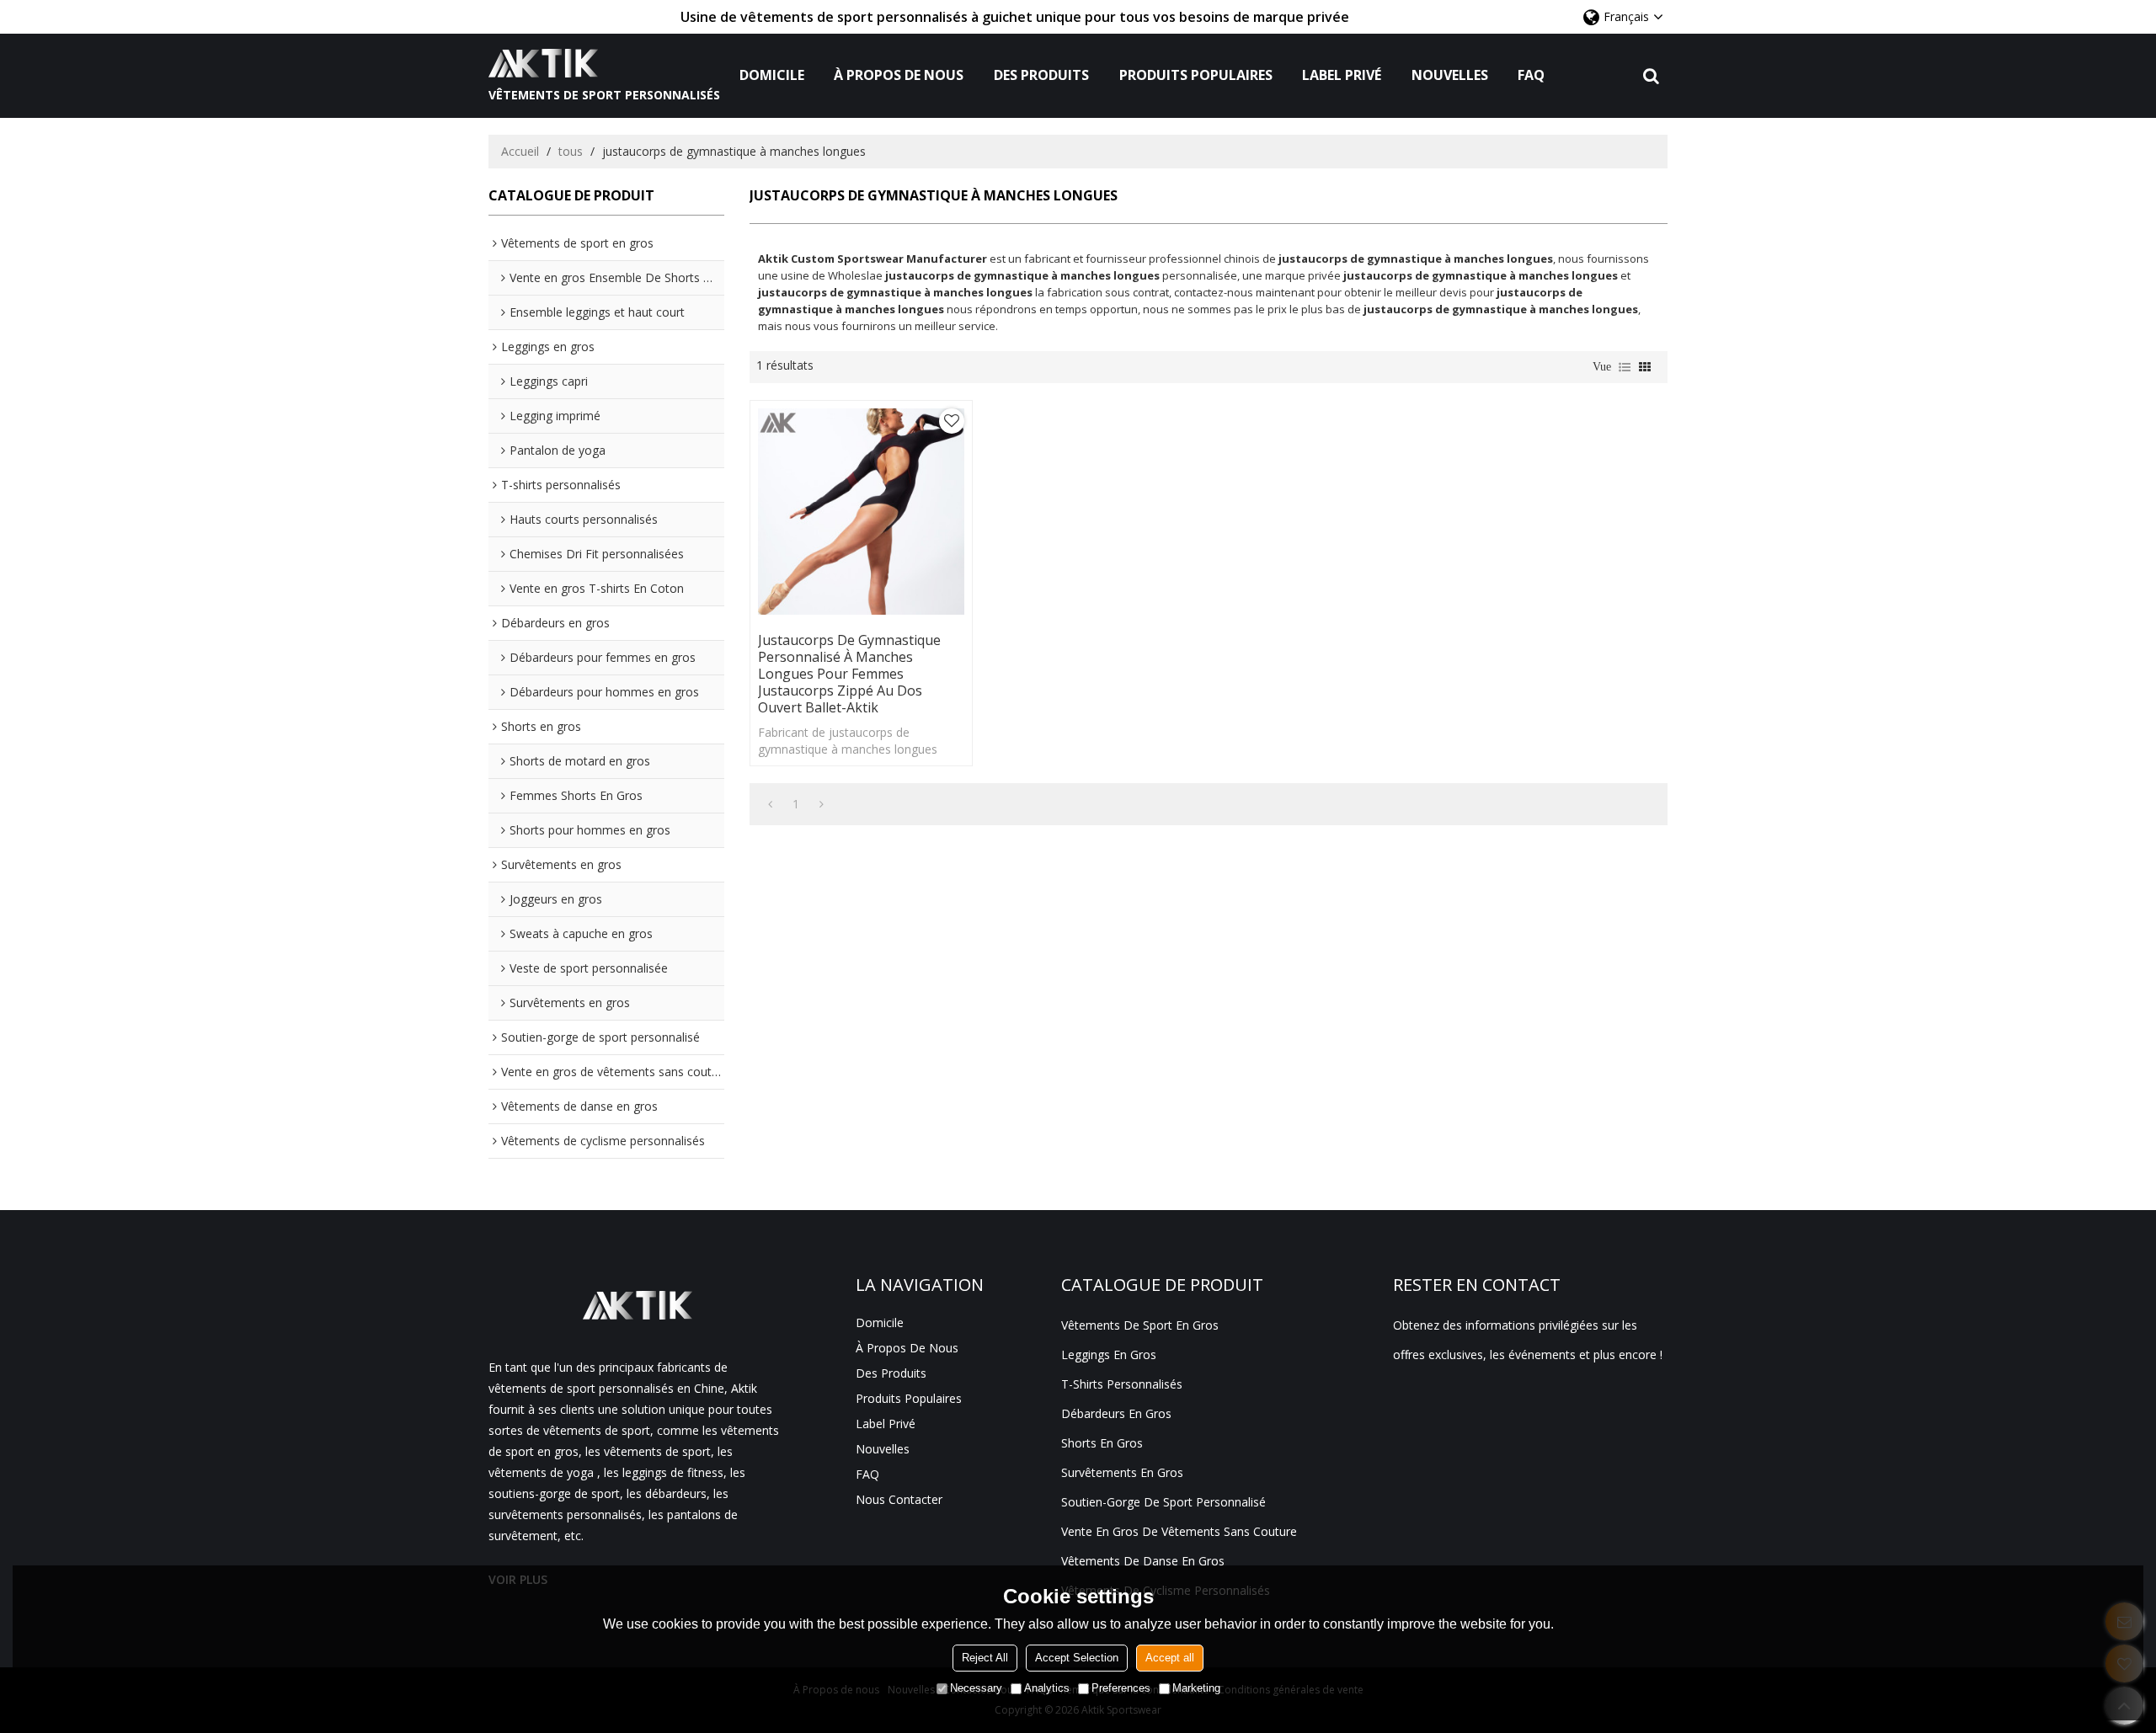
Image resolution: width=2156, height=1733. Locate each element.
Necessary (976, 1688)
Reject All (985, 1658)
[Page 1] (770, 804)
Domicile (772, 75)
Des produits (1041, 75)
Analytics (1047, 1688)
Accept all (1170, 1658)
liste (1625, 367)
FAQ (1531, 75)
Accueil (520, 151)
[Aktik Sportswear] (604, 63)
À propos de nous (899, 75)
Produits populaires (1196, 75)
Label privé (1342, 75)
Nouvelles (1450, 75)
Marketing (1196, 1688)
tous (571, 151)
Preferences (1121, 1688)
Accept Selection (1077, 1658)
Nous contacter (899, 1499)
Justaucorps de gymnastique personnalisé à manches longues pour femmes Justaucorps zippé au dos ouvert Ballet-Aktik (849, 674)
